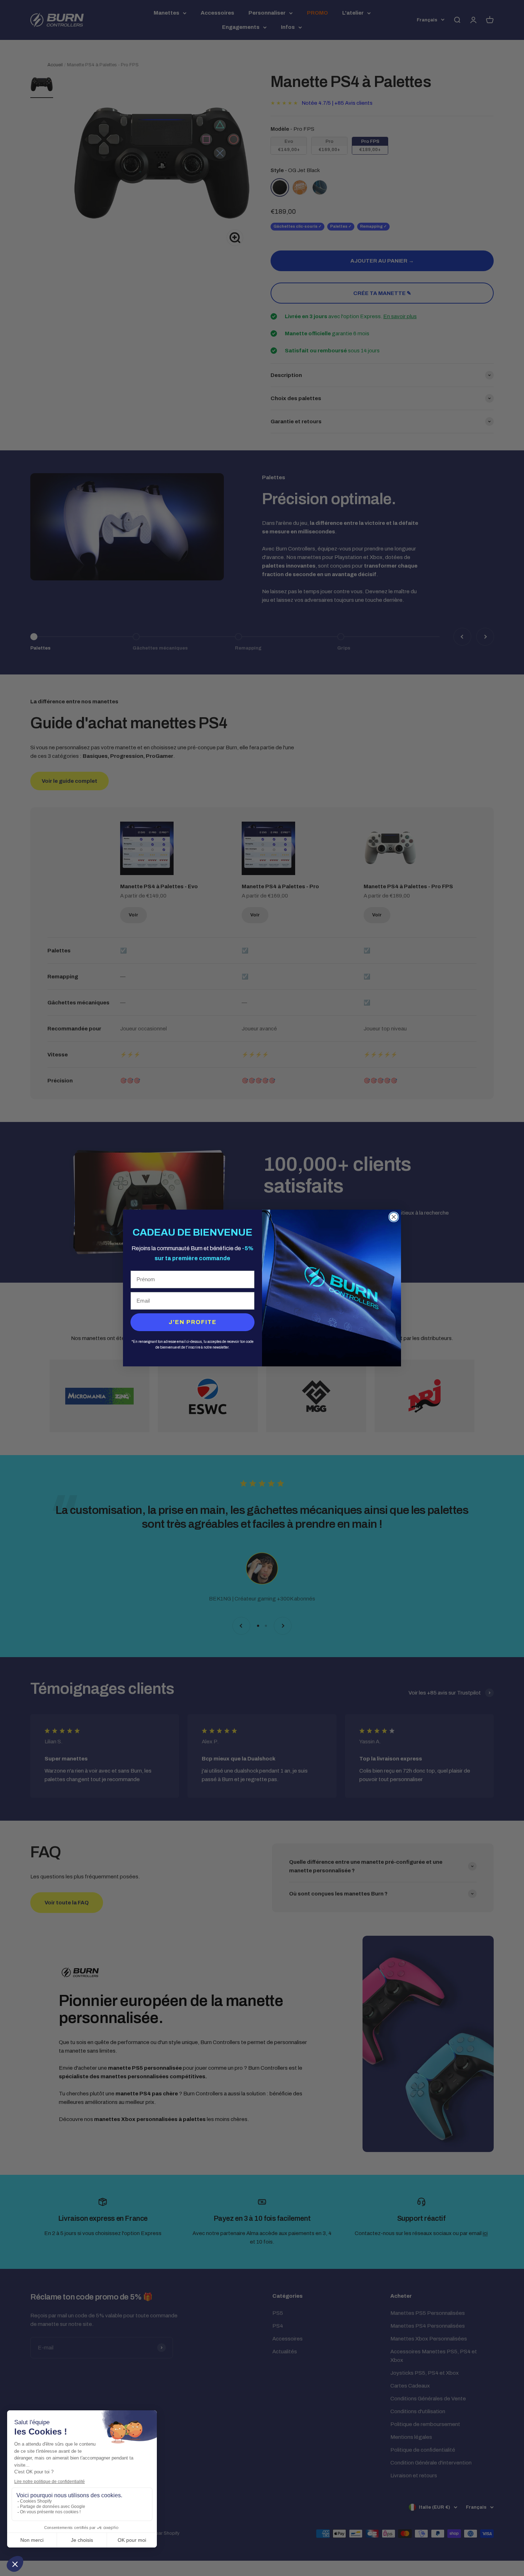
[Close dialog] (394, 1217)
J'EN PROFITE (193, 1322)
